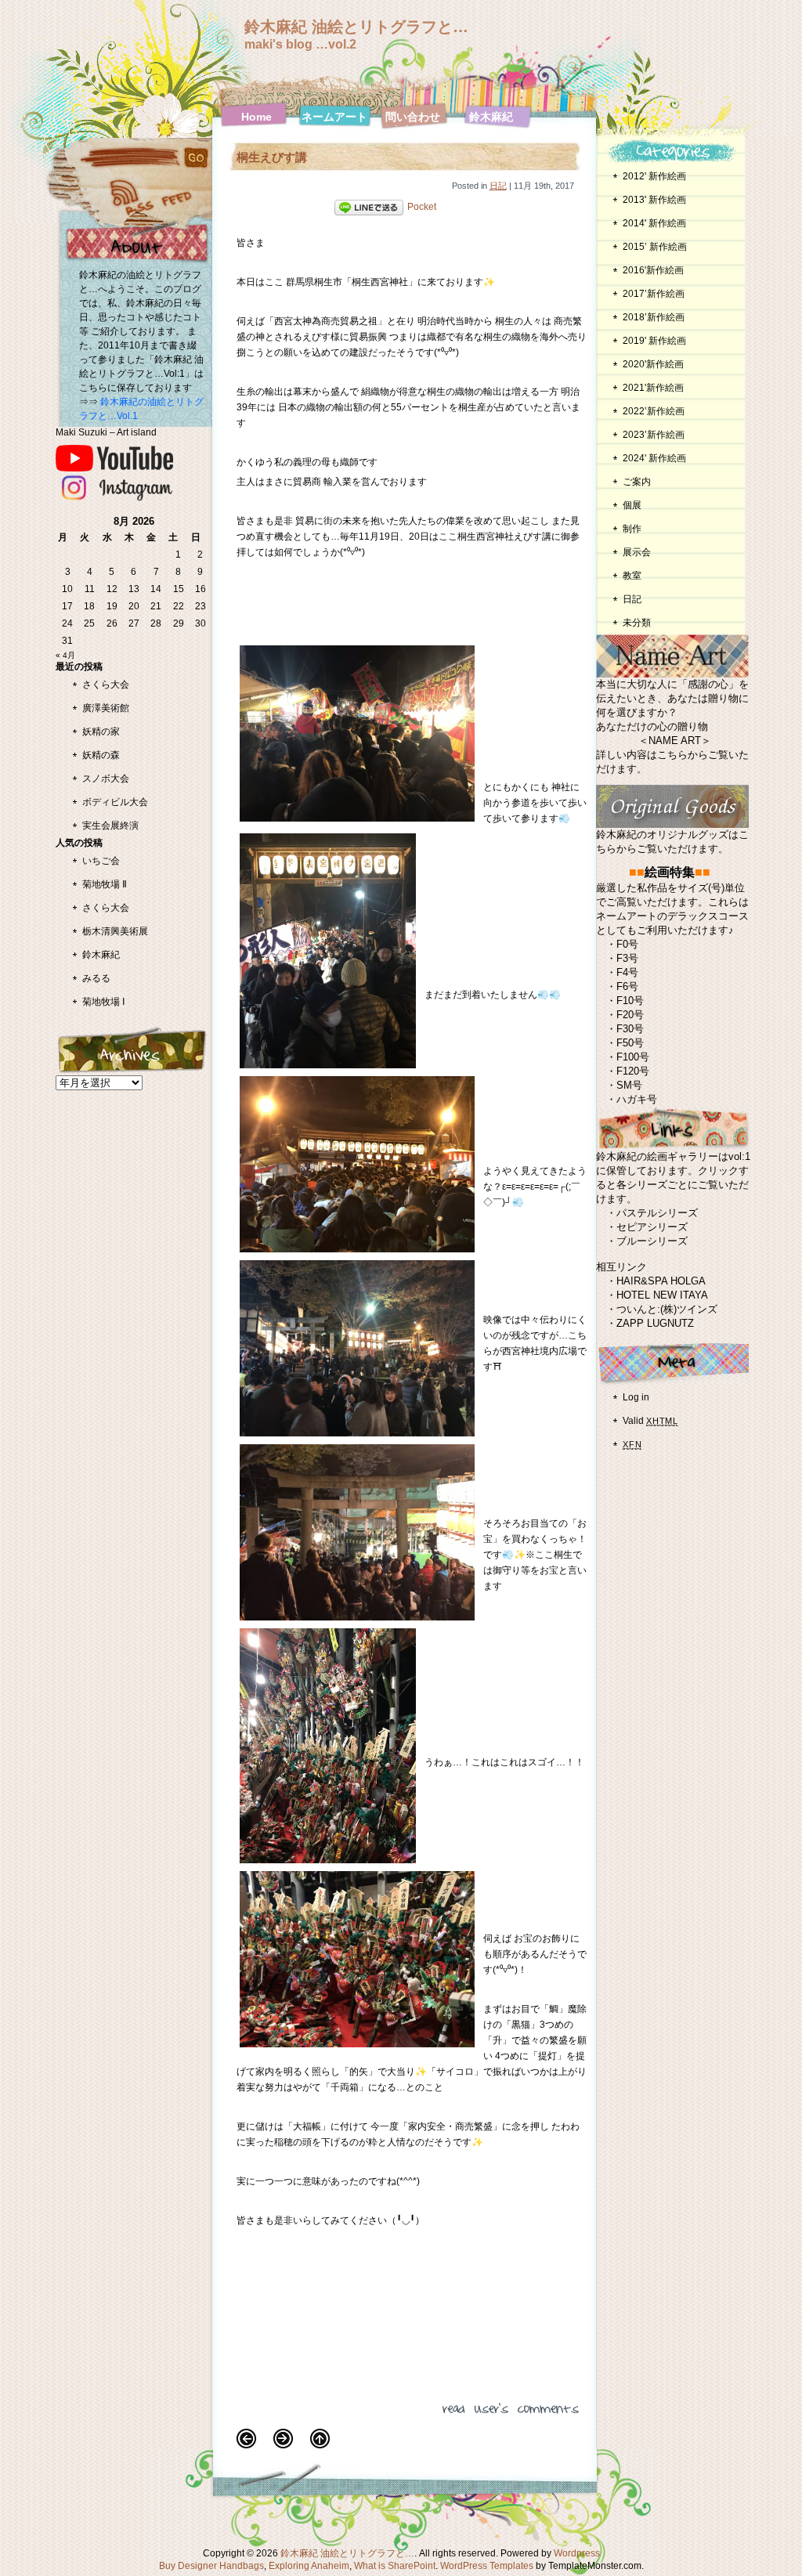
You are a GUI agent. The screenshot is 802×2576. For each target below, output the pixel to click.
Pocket (422, 207)
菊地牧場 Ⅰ (104, 1002)
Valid (650, 1421)
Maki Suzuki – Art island (106, 432)
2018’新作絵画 (654, 317)
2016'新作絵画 (653, 270)
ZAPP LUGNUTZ (655, 1323)
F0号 (627, 944)
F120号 (633, 1071)
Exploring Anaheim (309, 2566)
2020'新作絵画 (653, 364)
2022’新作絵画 (654, 411)
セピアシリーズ (652, 1227)
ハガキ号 (637, 1099)
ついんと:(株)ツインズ (667, 1309)
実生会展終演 (110, 826)
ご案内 (637, 482)
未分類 (637, 623)
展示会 (637, 552)
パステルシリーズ (657, 1213)
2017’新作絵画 (654, 294)
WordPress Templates (487, 2566)
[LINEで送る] (369, 207)
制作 (632, 529)
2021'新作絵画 (653, 388)
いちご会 (101, 861)
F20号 (630, 1015)
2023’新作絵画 (654, 435)
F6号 (627, 986)
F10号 (630, 1001)
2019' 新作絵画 (654, 341)
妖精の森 (101, 755)
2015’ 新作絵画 (655, 247)
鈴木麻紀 (491, 117)
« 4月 (65, 655)
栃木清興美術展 (115, 931)
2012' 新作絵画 (659, 176)
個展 (632, 505)
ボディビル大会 (115, 802)
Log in (636, 1397)
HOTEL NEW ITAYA (662, 1295)
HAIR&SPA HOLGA (661, 1281)
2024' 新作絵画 (654, 458)
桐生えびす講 (272, 157)
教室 (632, 576)
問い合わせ (413, 117)
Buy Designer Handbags (211, 2566)
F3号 (627, 958)
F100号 (633, 1057)
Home (256, 117)
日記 (498, 186)
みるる (96, 978)
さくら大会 (106, 685)
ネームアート (334, 117)
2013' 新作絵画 (654, 200)
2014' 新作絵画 (654, 223)
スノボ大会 (106, 779)
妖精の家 (101, 732)
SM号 (629, 1085)
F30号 (630, 1029)
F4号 (627, 972)
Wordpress (577, 2553)
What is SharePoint (395, 2566)
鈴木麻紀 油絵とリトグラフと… (356, 27)
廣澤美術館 (106, 708)
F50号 (630, 1043)
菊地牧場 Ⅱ (105, 884)
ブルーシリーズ (652, 1241)
